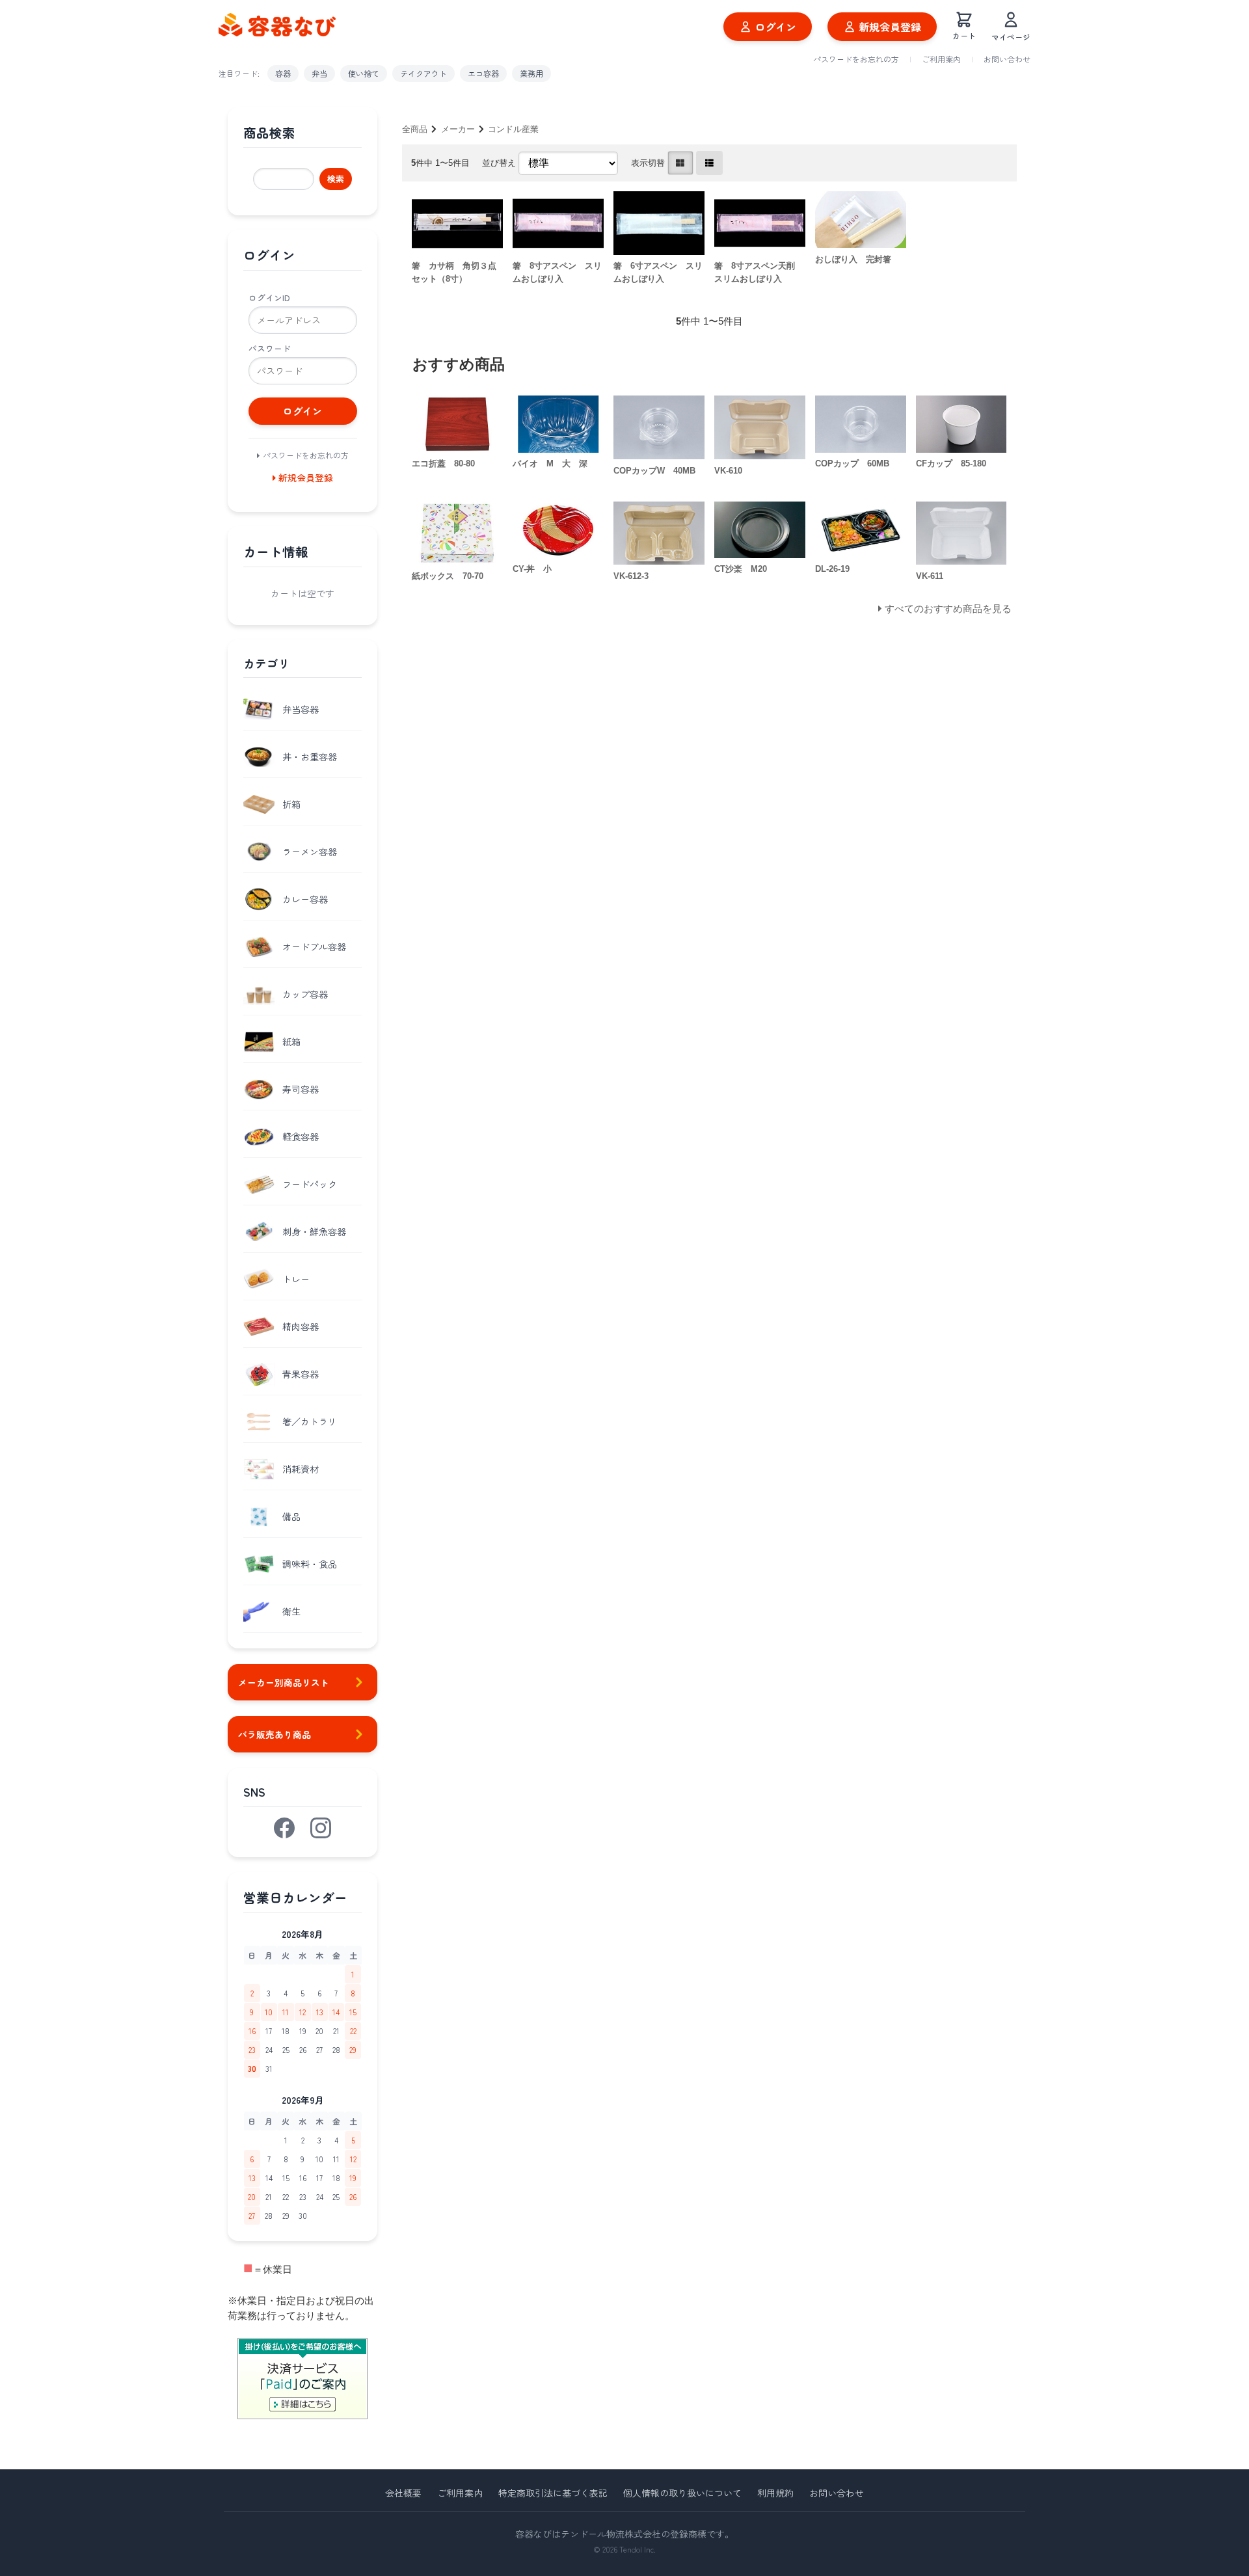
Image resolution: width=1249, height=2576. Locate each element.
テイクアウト (423, 73)
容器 (283, 73)
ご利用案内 (941, 59)
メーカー (458, 129)
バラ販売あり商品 (275, 1734)
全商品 (415, 129)
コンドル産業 (513, 129)
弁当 (319, 73)
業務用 (531, 73)
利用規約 (775, 2493)
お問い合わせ (1007, 59)
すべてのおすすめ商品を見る (948, 609)
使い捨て (364, 73)
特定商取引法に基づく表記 (553, 2493)
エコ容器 (483, 73)
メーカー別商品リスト (284, 1682)
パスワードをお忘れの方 (856, 59)
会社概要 (403, 2493)
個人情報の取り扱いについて (682, 2493)
